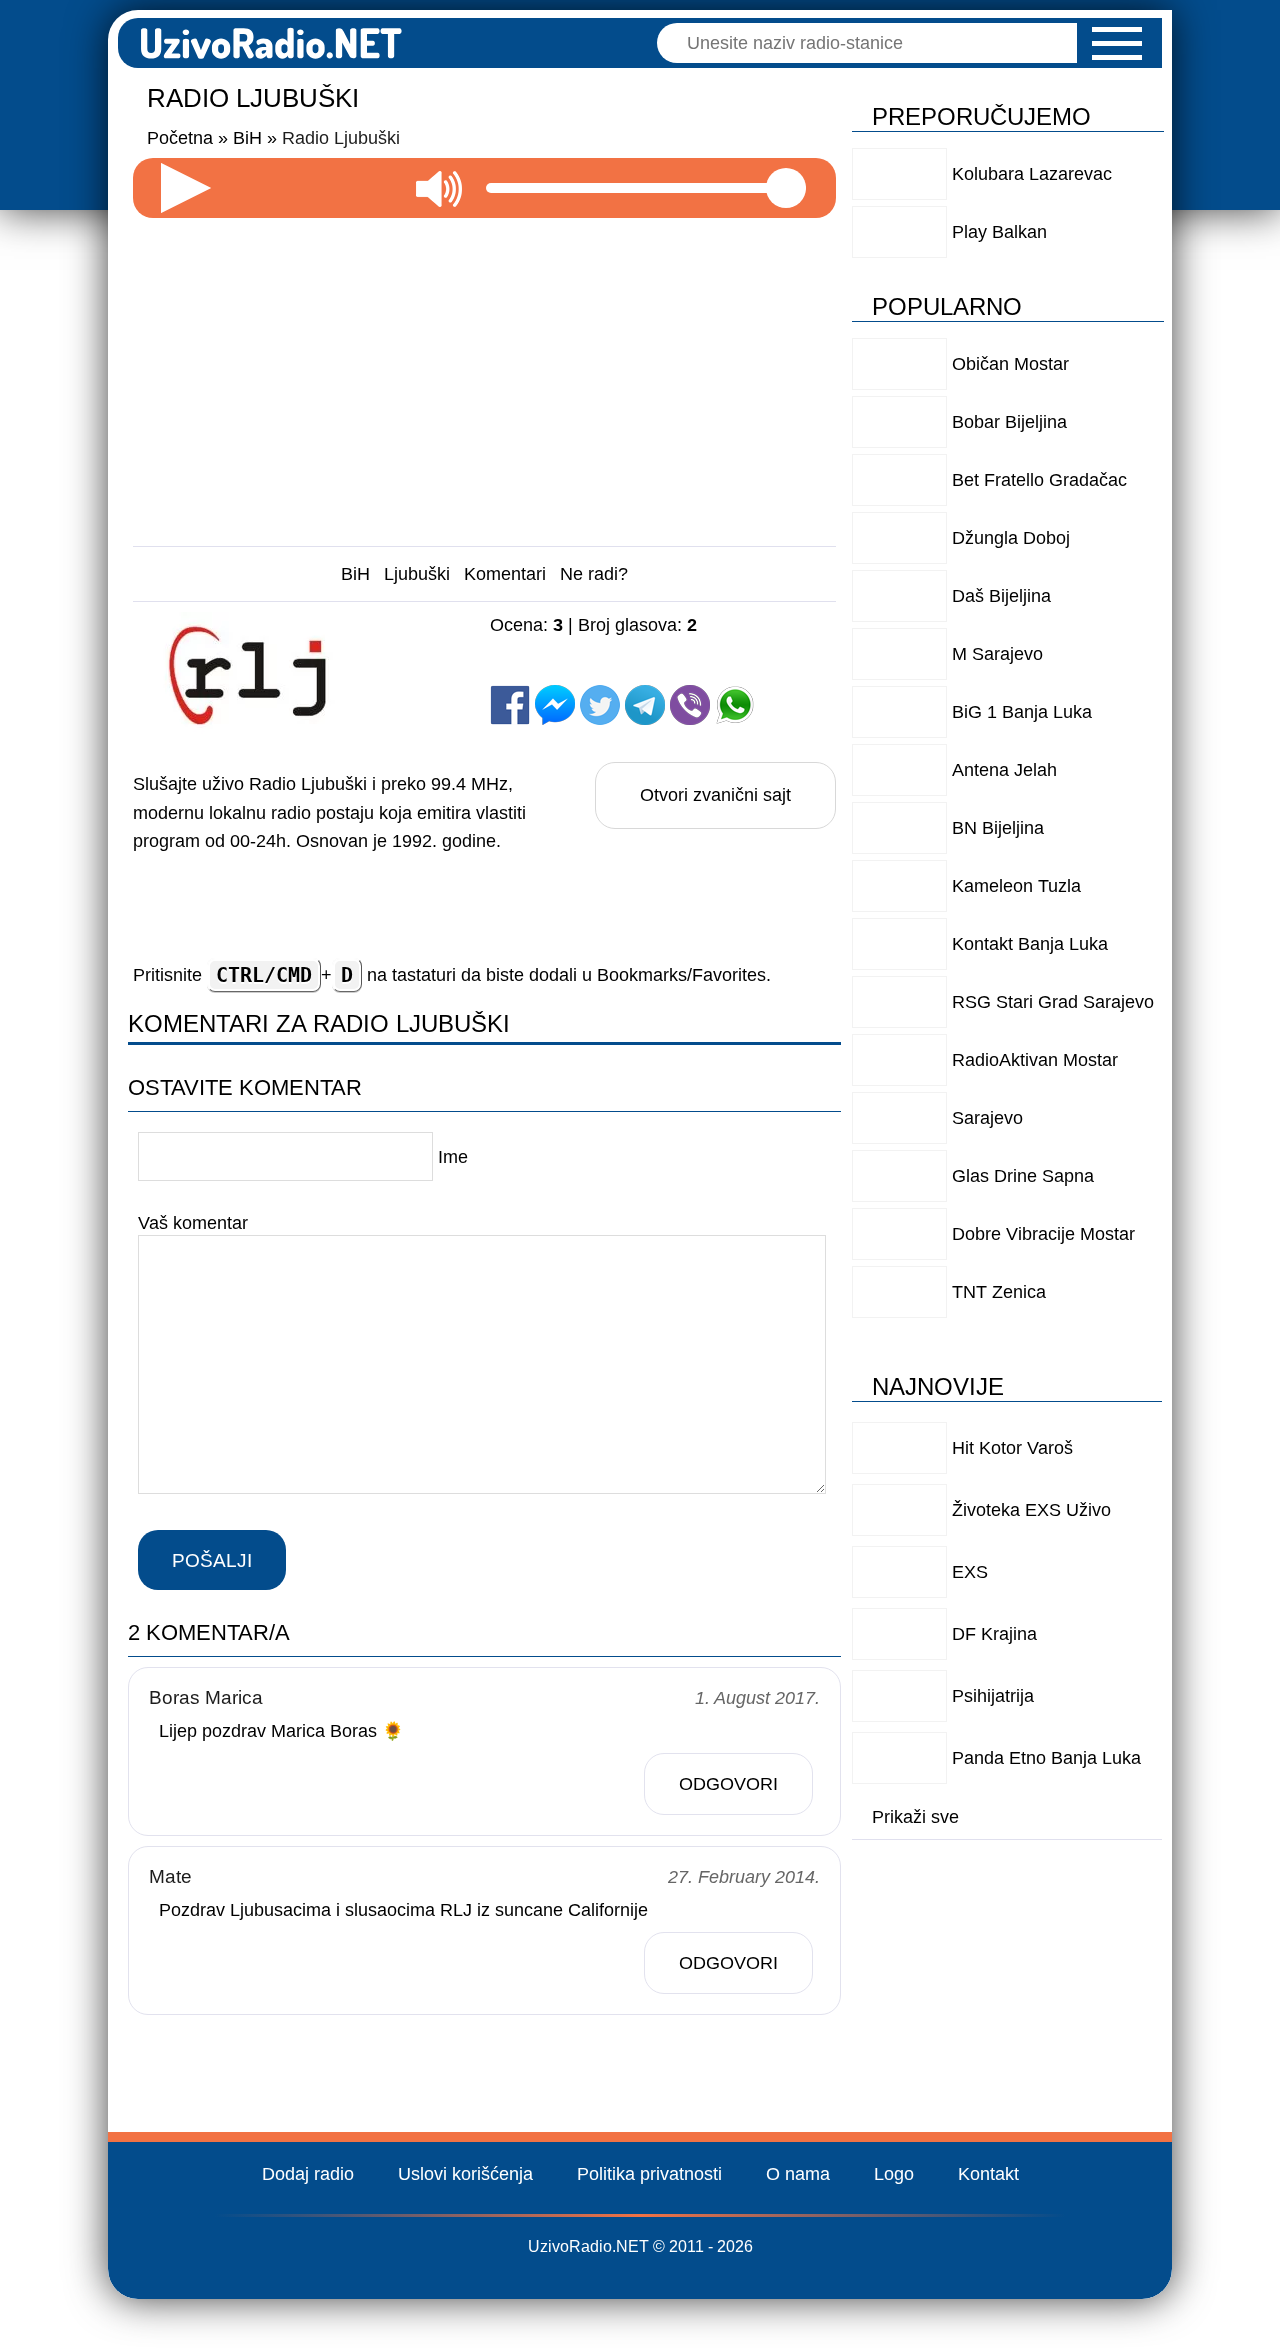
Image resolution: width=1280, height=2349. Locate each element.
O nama (798, 2174)
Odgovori (728, 1784)
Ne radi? (594, 574)
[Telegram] (645, 705)
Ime (453, 1157)
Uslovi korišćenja (465, 2174)
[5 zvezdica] (641, 665)
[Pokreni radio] (186, 188)
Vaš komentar (193, 1223)
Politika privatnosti (649, 2174)
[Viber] (690, 705)
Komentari (505, 574)
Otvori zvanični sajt (715, 795)
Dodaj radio (308, 2174)
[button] (1117, 43)
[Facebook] (510, 705)
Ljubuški (417, 574)
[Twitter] (600, 705)
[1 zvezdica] (540, 645)
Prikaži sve (915, 1817)
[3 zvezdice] (742, 645)
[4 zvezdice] (540, 665)
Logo (894, 2174)
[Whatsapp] (735, 705)
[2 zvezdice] (641, 645)
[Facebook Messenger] (555, 705)
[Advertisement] (485, 374)
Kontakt (988, 2174)
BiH (355, 574)
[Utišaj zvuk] (439, 188)
